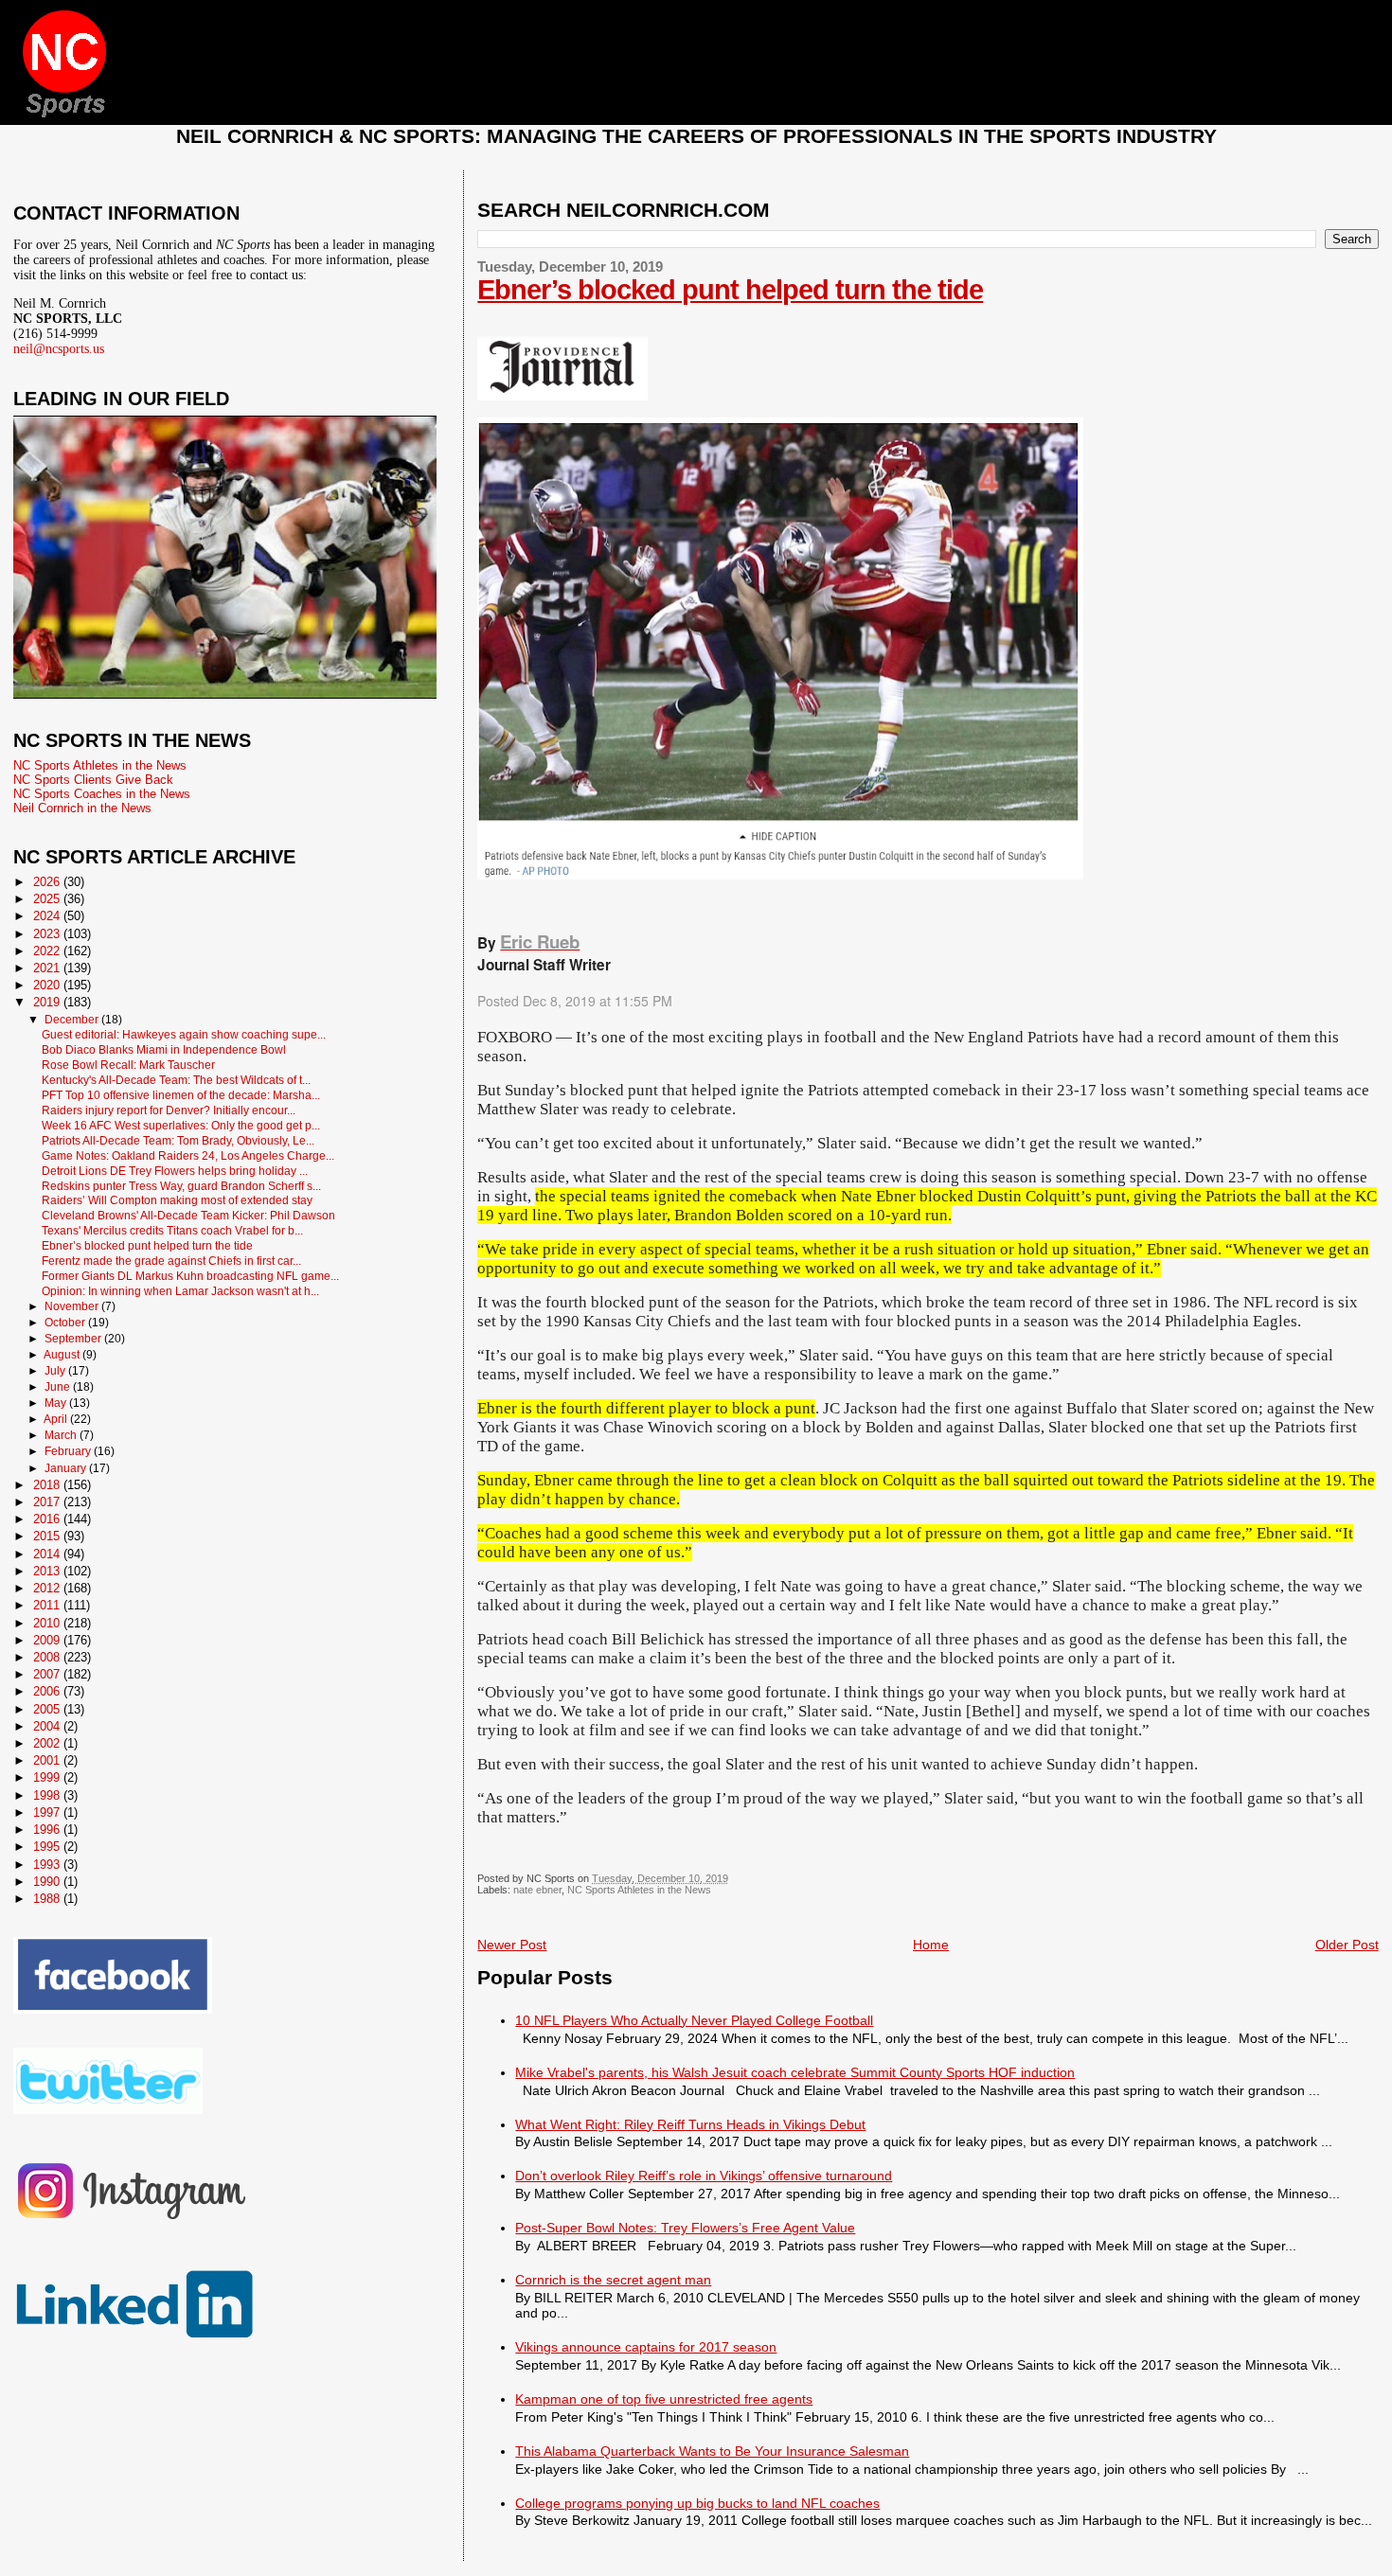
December (73, 1020)
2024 (48, 916)
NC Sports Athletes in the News (639, 1890)
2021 (48, 968)
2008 (48, 1657)
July (56, 1371)
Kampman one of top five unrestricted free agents (664, 2399)
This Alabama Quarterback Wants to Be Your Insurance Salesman (712, 2451)
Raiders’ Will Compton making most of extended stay (177, 1200)
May (57, 1403)
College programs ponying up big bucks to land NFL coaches (697, 2503)
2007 (48, 1674)
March (62, 1435)
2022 (48, 951)
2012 (48, 1588)
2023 (48, 934)
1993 (48, 1865)
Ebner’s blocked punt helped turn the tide (730, 290)
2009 (48, 1640)
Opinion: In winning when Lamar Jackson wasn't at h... (180, 1291)
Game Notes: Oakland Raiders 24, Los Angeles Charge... (188, 1155)
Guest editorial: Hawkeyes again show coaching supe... (184, 1034)
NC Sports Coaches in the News (102, 794)
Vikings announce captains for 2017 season (646, 2347)
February (69, 1451)
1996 (48, 1830)
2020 (48, 985)
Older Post (1347, 1945)
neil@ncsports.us (59, 349)
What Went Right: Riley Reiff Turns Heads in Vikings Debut (690, 2124)
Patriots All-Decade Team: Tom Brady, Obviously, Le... (178, 1140)
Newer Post (512, 1945)
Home (931, 1945)
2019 (48, 1002)
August (63, 1355)
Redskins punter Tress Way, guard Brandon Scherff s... (181, 1186)
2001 (48, 1760)
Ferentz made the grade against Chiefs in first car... (171, 1261)
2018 (48, 1485)
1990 (48, 1882)
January (67, 1468)
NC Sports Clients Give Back (93, 780)
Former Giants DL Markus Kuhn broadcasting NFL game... (190, 1276)
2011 (48, 1605)
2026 (48, 882)
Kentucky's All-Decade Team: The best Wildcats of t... (176, 1080)
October (66, 1323)
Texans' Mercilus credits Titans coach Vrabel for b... (172, 1230)
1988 (48, 1899)
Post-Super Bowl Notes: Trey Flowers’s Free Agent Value (685, 2228)
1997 (48, 1812)
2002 (48, 1743)
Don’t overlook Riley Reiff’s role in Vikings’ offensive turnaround (704, 2176)
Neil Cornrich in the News (82, 808)
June (59, 1387)
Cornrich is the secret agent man (613, 2280)
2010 (48, 1623)
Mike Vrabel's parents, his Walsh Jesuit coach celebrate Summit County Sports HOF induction (795, 2072)
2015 (48, 1536)
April (57, 1419)
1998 (48, 1795)
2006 (48, 1691)
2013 (48, 1571)
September (74, 1339)
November (73, 1306)
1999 (48, 1777)
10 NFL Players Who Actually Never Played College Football (694, 2020)
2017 (48, 1502)
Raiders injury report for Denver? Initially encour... (169, 1110)
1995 (48, 1847)
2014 (48, 1554)
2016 (48, 1519)
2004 (48, 1726)
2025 (48, 899)
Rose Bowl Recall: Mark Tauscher (128, 1065)
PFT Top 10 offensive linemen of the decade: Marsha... (181, 1095)
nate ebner (537, 1890)
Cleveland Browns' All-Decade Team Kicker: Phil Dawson (188, 1215)
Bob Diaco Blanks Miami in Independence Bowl (164, 1049)
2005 (48, 1709)
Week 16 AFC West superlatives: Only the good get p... (181, 1125)
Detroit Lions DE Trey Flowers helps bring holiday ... (175, 1171)
